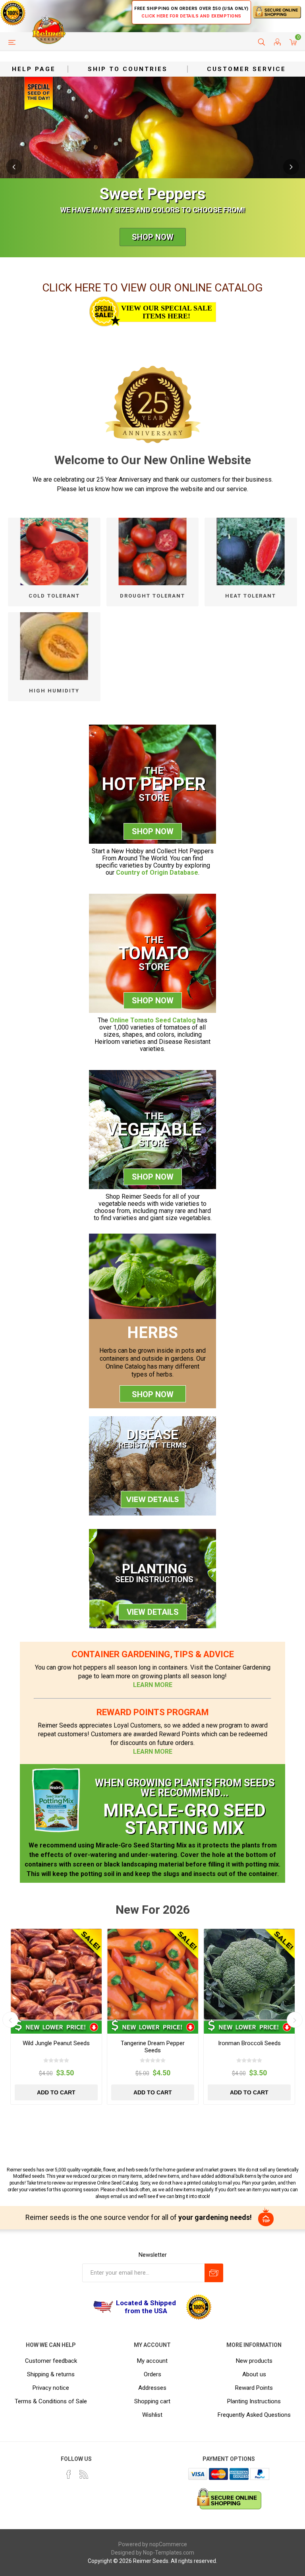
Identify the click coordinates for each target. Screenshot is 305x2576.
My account (152, 2361)
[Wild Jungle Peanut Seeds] (56, 1974)
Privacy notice (51, 2388)
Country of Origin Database (157, 872)
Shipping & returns (51, 2374)
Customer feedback (51, 2361)
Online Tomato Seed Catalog (153, 1020)
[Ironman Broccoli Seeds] (249, 1974)
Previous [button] (14, 167)
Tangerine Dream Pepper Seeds (153, 2047)
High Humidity (54, 691)
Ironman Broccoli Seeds (249, 2043)
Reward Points (254, 2388)
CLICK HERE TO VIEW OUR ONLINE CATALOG (152, 288)
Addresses (152, 2388)
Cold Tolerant (54, 596)
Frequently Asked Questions (254, 2415)
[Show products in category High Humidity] (54, 646)
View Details (153, 1612)
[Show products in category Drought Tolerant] (153, 552)
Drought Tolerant (152, 596)
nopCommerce (168, 2544)
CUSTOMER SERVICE (246, 69)
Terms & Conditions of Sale (51, 2401)
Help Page (34, 69)
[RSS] (84, 2474)
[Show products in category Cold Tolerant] (54, 552)
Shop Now (153, 237)
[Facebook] (69, 2474)
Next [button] (291, 167)
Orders (152, 2374)
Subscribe (214, 2273)
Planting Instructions (254, 2401)
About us (254, 2374)
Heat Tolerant (251, 596)
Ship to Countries (128, 69)
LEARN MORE (153, 1685)
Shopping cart (152, 2401)
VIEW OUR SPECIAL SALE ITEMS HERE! (167, 312)
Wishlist (152, 2415)
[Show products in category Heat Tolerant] (251, 552)
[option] (152, 167)
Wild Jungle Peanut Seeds (56, 2043)
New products (254, 2361)
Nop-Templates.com (169, 2553)
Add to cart (56, 2092)
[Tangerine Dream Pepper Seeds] (153, 1974)
